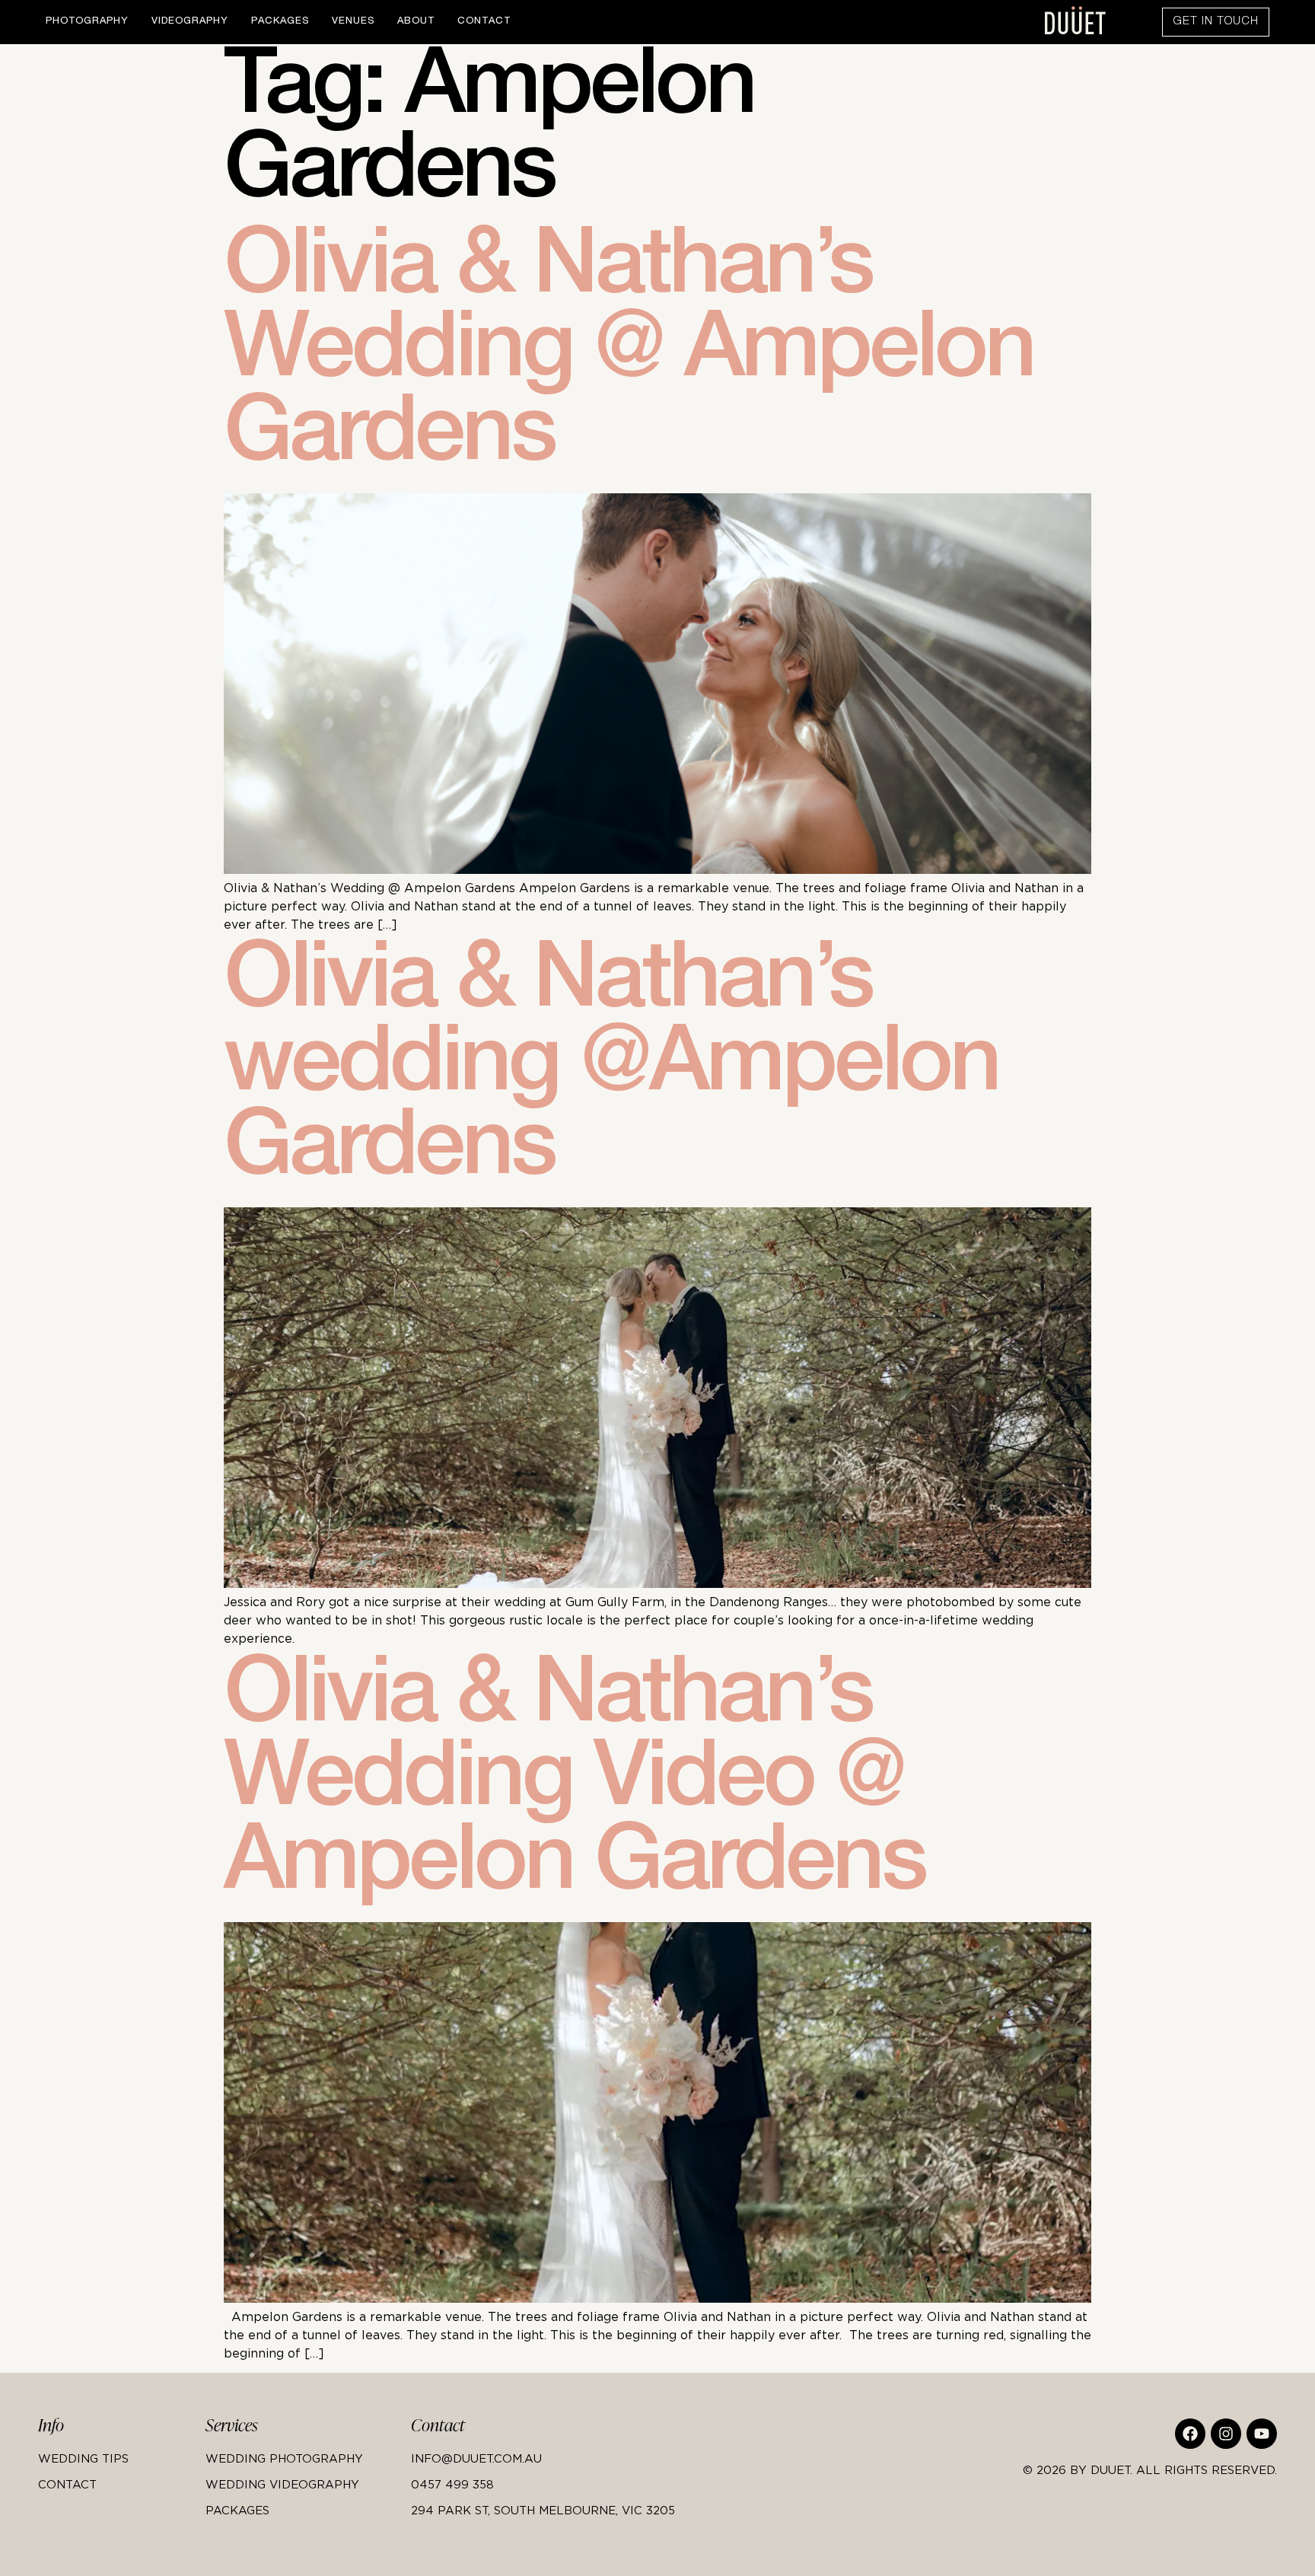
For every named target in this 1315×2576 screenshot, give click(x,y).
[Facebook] (1190, 2434)
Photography (87, 22)
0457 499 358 (452, 2484)
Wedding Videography (282, 2484)
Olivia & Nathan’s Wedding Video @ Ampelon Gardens (574, 1784)
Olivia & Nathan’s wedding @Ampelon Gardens (611, 1070)
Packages (280, 22)
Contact (484, 22)
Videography (190, 22)
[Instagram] (1226, 2434)
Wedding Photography (284, 2458)
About (416, 22)
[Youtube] (1262, 2434)
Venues (353, 22)
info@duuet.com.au (476, 2458)
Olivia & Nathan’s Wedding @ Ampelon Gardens (629, 355)
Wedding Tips (83, 2458)
